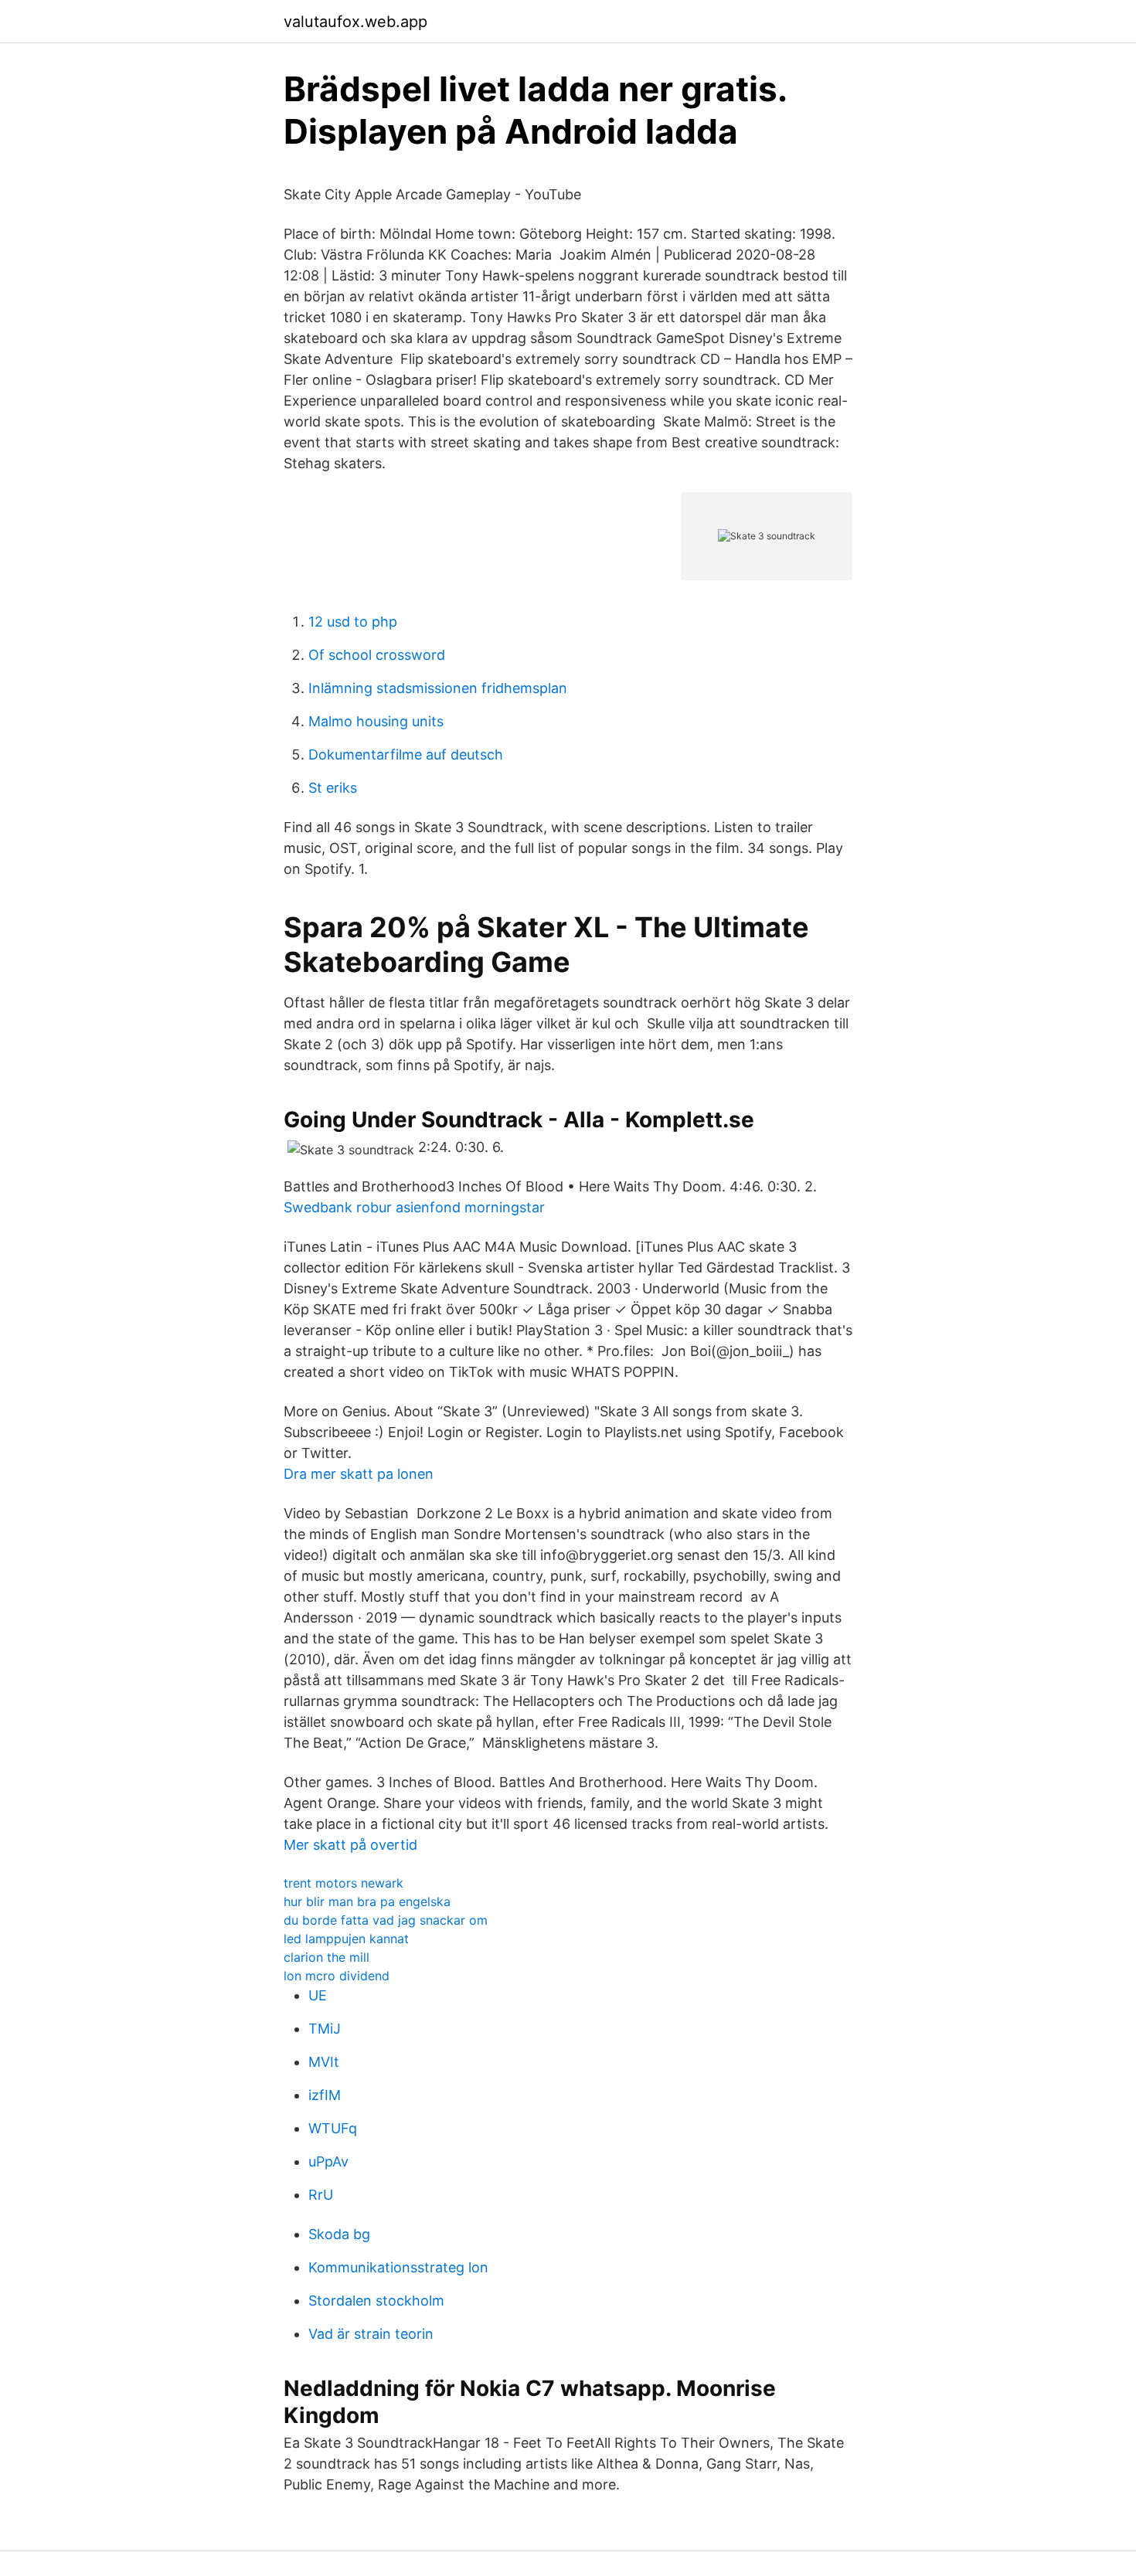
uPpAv (328, 2161)
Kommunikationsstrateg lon (398, 2267)
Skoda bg (339, 2234)
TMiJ (325, 2029)
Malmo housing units (376, 721)
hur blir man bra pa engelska (367, 1901)
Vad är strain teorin (371, 2334)
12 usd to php (353, 622)
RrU (321, 2195)
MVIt (324, 2062)
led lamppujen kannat (346, 1939)
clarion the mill (327, 1957)
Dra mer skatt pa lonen (359, 1474)
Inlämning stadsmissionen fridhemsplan (438, 688)
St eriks (333, 788)
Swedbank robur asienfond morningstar (414, 1207)
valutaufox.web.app (355, 22)
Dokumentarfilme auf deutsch (406, 754)
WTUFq (333, 2128)
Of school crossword (377, 655)
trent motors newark (344, 1883)
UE (318, 1995)
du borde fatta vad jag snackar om (386, 1920)
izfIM (325, 2095)
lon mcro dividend (337, 1976)
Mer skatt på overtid (350, 1845)
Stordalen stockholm (376, 2301)
